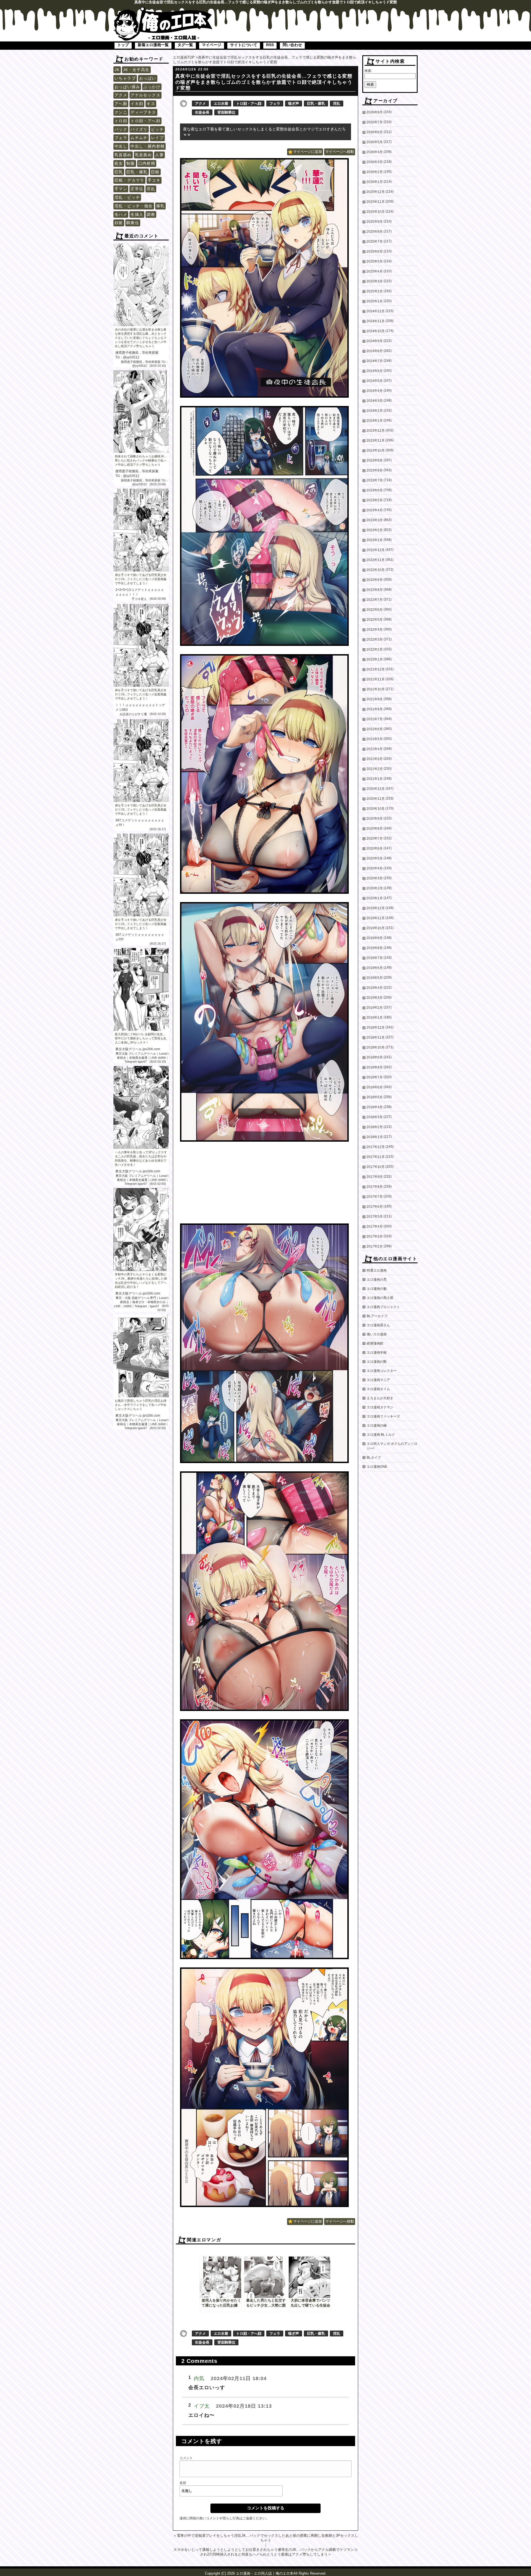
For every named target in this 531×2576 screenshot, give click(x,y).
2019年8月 (375, 948)
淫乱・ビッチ (127, 197)
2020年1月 (375, 898)
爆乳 (161, 206)
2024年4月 (375, 391)
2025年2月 (375, 291)
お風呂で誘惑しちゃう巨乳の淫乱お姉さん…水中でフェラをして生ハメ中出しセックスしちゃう (141, 1405)
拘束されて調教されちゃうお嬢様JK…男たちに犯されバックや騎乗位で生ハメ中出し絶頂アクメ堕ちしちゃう (141, 460)
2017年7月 (375, 1197)
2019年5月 (375, 978)
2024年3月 (375, 401)
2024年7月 (375, 361)
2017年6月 (375, 1207)
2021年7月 (375, 719)
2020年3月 (375, 878)
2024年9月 (375, 341)
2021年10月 (376, 689)
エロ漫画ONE (377, 1467)
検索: (368, 71)
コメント (186, 2458)
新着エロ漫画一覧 (153, 45)
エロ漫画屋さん (378, 1325)
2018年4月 (375, 1107)
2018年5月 (375, 1097)
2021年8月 (375, 709)
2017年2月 (375, 1246)
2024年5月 (375, 381)
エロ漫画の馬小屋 (380, 1298)
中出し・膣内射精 (148, 146)
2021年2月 (375, 769)
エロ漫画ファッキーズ (383, 1416)
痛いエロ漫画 (377, 1334)
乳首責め (144, 155)
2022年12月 (376, 550)
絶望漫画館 (375, 1343)
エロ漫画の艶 (377, 1362)
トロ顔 (121, 121)
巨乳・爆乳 (137, 172)
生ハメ (121, 214)
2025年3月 (375, 281)
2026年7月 (375, 122)
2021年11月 (376, 679)
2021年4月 (375, 749)
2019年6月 (375, 968)
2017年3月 (375, 1236)
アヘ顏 (121, 104)
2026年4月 (375, 152)
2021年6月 (375, 729)
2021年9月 (375, 699)
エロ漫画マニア (378, 1380)
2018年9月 (375, 1057)
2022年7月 (375, 600)
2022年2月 (375, 649)
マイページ (212, 45)
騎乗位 (133, 223)
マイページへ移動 (340, 152)
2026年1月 (375, 182)
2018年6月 (375, 1087)
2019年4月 (375, 988)
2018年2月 (375, 1127)
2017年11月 (376, 1157)
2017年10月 (376, 1167)
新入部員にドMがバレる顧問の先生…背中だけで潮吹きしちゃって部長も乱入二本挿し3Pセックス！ (141, 1038)
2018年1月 (375, 1137)
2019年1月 (375, 1018)
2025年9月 (375, 222)
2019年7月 (375, 958)
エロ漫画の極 (377, 1425)
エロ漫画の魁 (377, 1289)
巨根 (155, 172)
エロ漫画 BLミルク (381, 1435)
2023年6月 (375, 490)
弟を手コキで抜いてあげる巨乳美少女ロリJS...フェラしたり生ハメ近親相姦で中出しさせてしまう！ (141, 579)
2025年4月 (375, 271)
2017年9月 (375, 1177)
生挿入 (137, 214)
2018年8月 (375, 1067)
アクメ (121, 95)
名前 (183, 2483)
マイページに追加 (308, 152)
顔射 (119, 223)
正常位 (137, 189)
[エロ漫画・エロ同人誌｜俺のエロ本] (163, 10)
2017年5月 (375, 1217)
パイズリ (139, 129)
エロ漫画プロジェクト (383, 1307)
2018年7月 (375, 1077)
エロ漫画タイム (378, 1389)
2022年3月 (375, 640)
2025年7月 (375, 242)
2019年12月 (376, 908)
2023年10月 (376, 450)
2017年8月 (375, 1187)
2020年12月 (376, 789)
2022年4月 (375, 630)
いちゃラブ (125, 78)
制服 (131, 163)
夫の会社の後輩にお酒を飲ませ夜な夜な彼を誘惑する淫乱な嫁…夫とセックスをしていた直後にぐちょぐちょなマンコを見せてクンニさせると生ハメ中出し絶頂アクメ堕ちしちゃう (141, 338)
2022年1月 (375, 659)
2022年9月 (375, 580)
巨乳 (119, 172)
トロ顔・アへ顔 (145, 121)
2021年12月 (376, 669)
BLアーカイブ (377, 1316)
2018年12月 (376, 1028)
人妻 (159, 155)
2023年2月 (375, 530)
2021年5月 (375, 739)
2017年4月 (375, 1227)
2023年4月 (375, 510)
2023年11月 (376, 441)
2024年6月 (375, 371)
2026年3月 (375, 162)
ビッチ (157, 129)
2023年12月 (376, 431)
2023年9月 (375, 460)
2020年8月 (375, 829)
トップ (123, 45)
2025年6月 (375, 251)
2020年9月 (375, 819)
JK (117, 70)
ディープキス (143, 112)
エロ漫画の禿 (377, 1280)
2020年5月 (375, 858)
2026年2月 (375, 172)
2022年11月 (376, 560)
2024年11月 (376, 321)
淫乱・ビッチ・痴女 (134, 206)
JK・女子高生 (136, 70)
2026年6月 (375, 132)
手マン (121, 189)
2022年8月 (375, 590)
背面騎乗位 (226, 112)
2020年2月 (375, 888)
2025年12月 (376, 192)
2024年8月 (375, 351)
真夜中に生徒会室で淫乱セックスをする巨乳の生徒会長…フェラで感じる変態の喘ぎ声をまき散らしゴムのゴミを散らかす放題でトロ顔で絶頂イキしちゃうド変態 (264, 82)
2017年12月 (376, 1147)
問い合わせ (292, 45)
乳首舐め (123, 155)
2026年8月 (375, 112)
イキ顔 (137, 104)
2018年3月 (375, 1117)
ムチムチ (139, 138)
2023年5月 (375, 500)
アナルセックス (145, 95)
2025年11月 (376, 202)
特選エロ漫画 (377, 1270)
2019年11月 (376, 918)
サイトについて (244, 45)
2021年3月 (375, 759)
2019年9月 (375, 938)
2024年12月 (376, 311)
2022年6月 (375, 610)
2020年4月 (375, 868)
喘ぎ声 (294, 103)
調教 (151, 214)
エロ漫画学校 (377, 1353)
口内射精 (147, 163)
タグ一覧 (185, 45)
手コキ (154, 180)
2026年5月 (375, 142)
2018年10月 (376, 1047)
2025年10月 (376, 212)
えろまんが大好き (380, 1398)
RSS (270, 45)
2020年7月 (375, 838)
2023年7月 (375, 480)
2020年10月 (376, 809)
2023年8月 (375, 470)
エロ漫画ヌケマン (380, 1407)
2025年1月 (375, 301)
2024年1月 (375, 421)
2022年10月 (376, 570)
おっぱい (148, 78)
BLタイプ (374, 1458)
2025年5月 (375, 261)
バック (121, 129)
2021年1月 (375, 779)
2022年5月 (375, 620)
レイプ (157, 138)
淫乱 (151, 189)
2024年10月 (376, 331)
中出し (121, 146)
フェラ (121, 138)
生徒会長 (202, 112)
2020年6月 (375, 848)
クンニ (121, 112)
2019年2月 (375, 1008)
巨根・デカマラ (129, 180)
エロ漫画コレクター (382, 1371)
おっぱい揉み (127, 87)
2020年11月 (376, 799)
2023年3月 (375, 520)
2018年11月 (376, 1037)
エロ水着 (221, 103)
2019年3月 (375, 998)
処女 (119, 163)
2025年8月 (375, 232)
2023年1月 (375, 540)
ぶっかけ (152, 87)
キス (151, 104)
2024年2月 (375, 411)
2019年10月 (376, 928)
